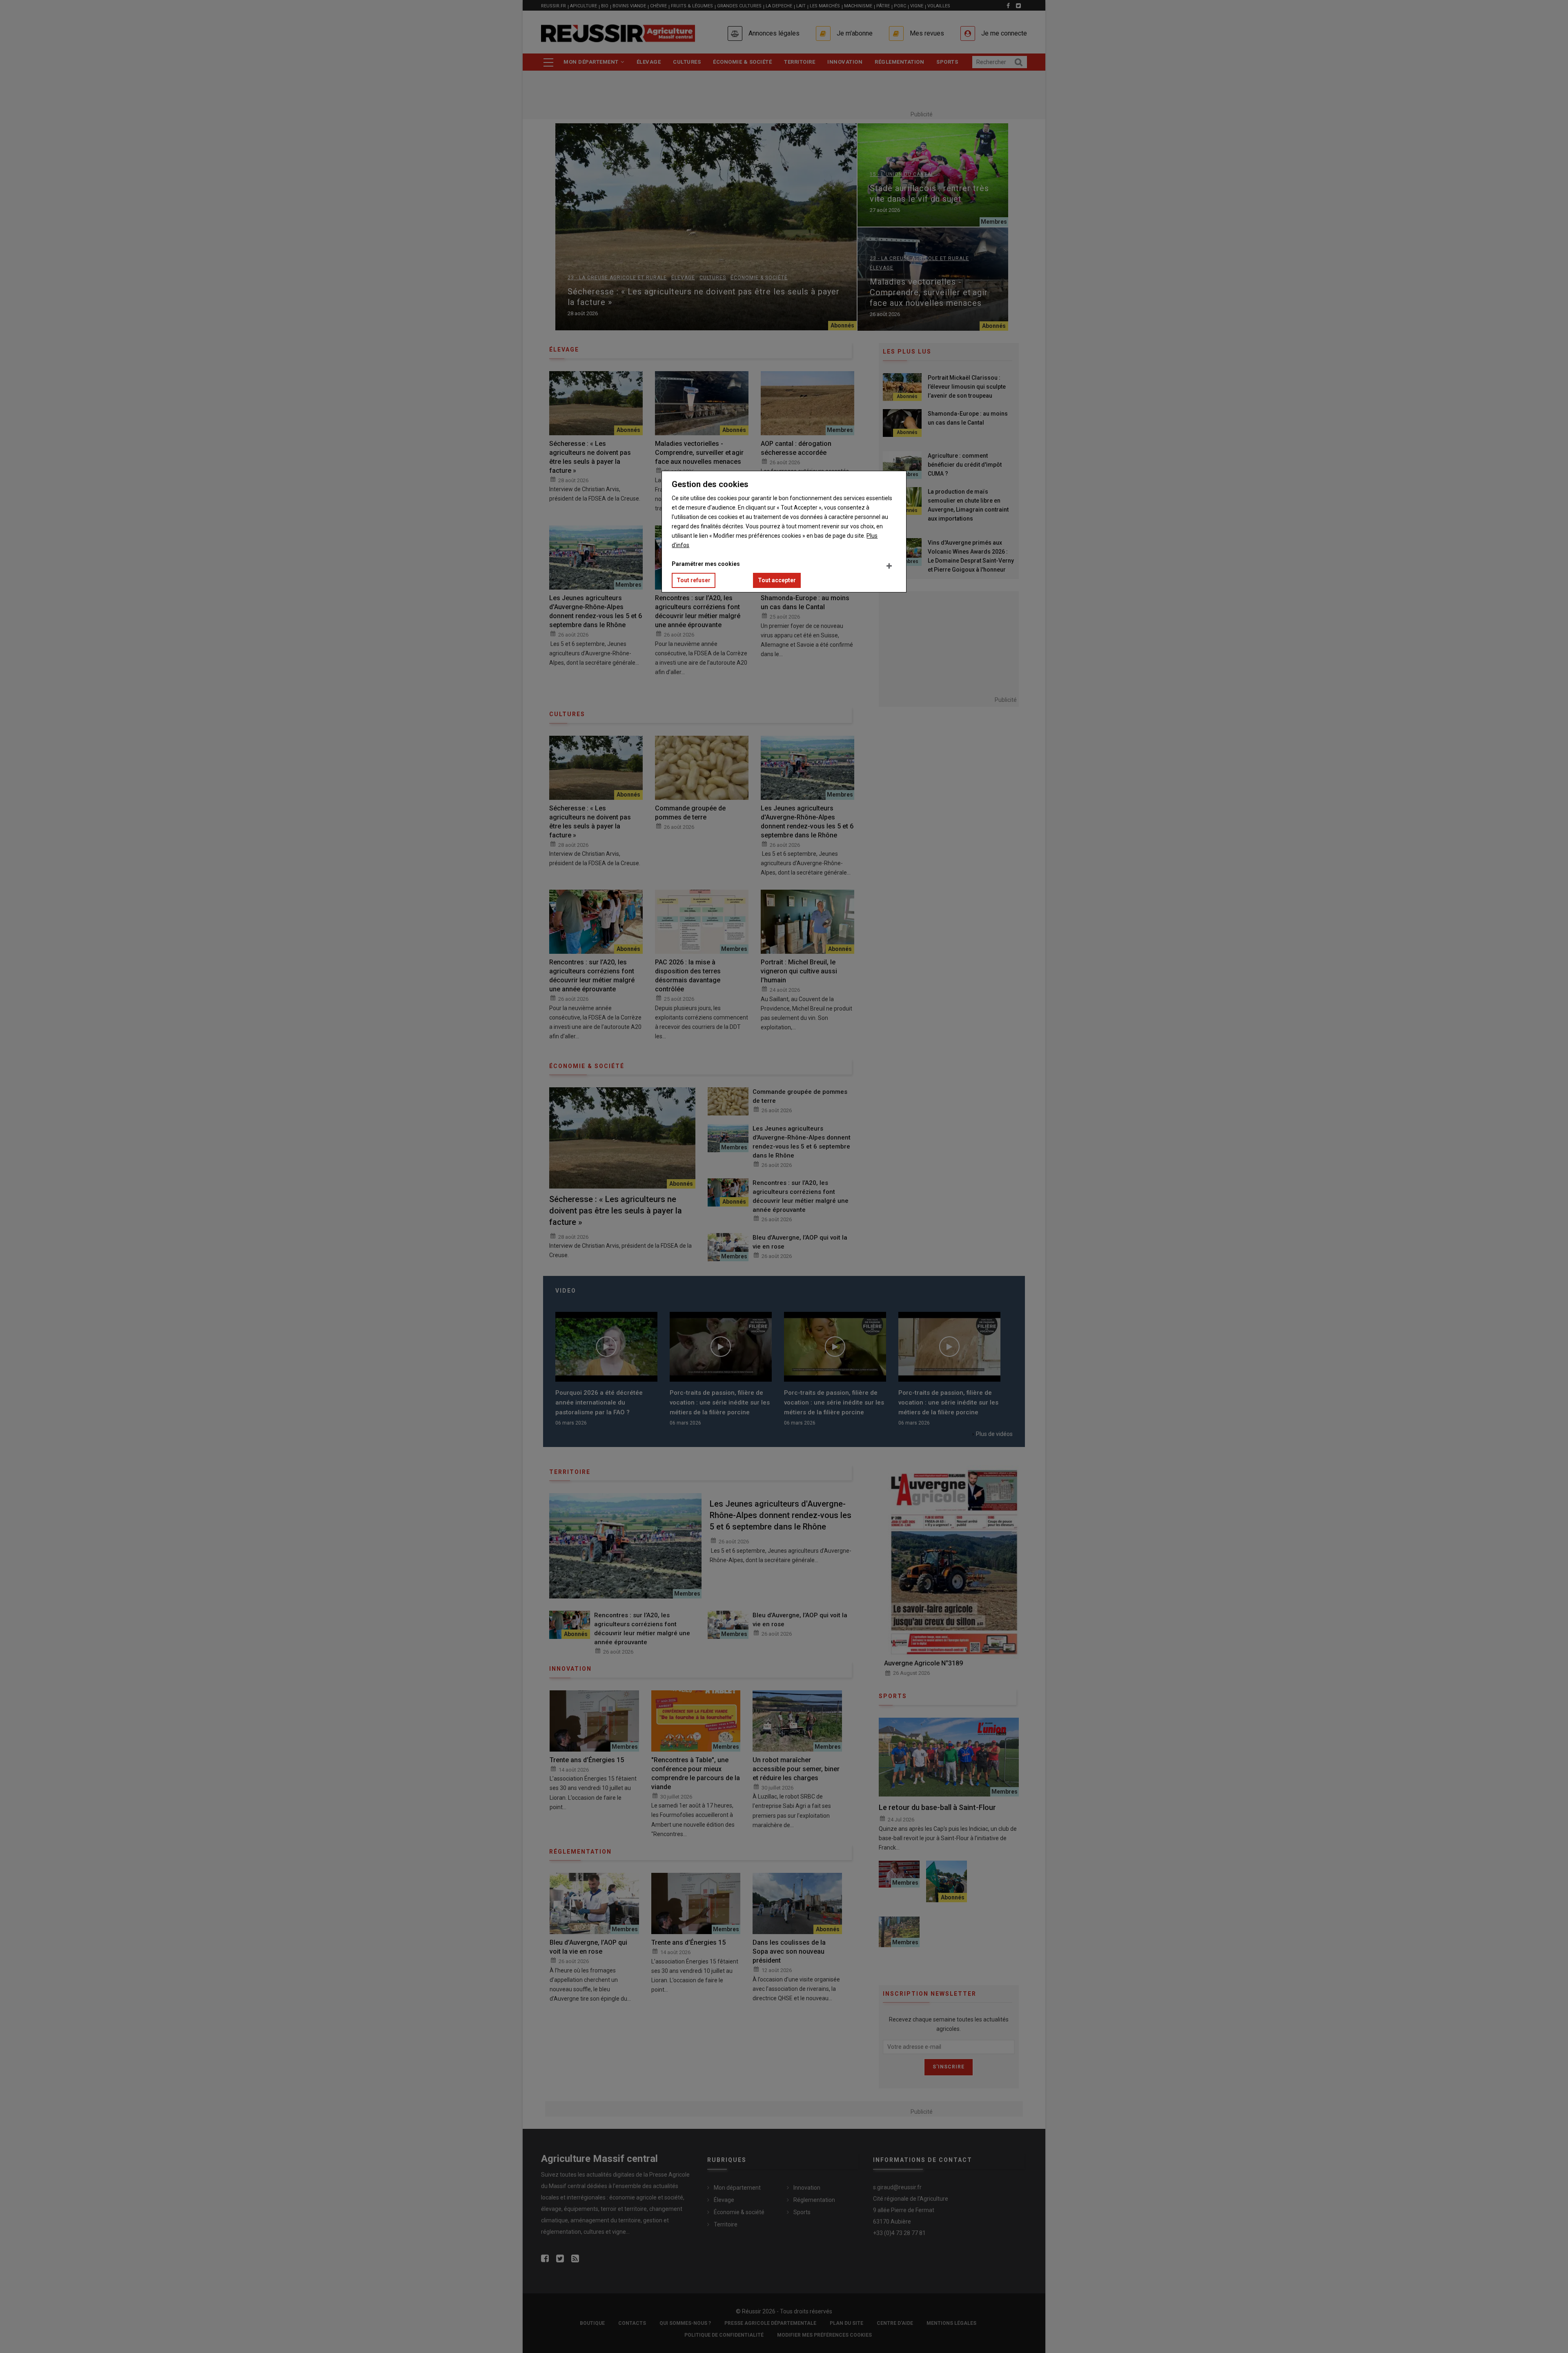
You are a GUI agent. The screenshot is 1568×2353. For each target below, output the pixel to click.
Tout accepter (777, 580)
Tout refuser (694, 580)
